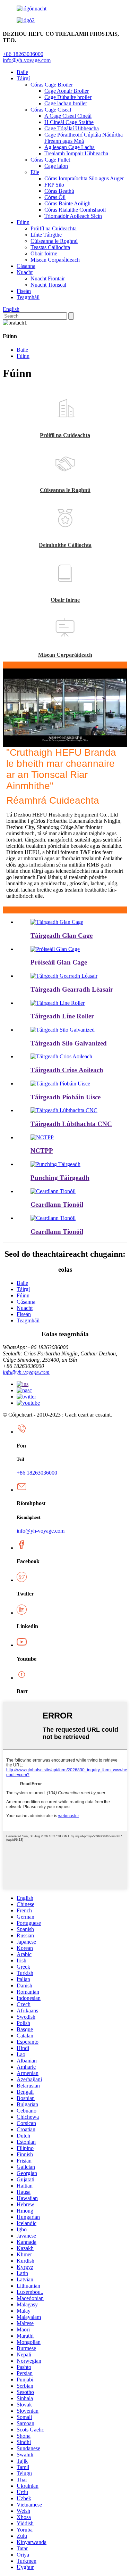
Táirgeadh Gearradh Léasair (72, 989)
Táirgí (23, 78)
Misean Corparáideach (55, 260)
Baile (22, 72)
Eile (35, 172)
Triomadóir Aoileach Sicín (73, 216)
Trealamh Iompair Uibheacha (76, 153)
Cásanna (26, 266)
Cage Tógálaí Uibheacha (72, 128)
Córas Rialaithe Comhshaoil (75, 210)
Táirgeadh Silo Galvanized (69, 1043)
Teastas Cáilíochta (50, 247)
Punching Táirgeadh (60, 1178)
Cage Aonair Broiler (67, 91)
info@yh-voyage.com (27, 60)
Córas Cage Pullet (50, 160)
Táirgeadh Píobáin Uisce (66, 1097)
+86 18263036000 (37, 1473)
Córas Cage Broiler (52, 85)
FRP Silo (54, 185)
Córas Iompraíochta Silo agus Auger (84, 178)
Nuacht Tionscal (48, 285)
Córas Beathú (59, 191)
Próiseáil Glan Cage (59, 962)
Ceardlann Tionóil (57, 1204)
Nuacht (25, 272)
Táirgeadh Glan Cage (62, 936)
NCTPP (42, 1151)
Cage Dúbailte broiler (68, 97)
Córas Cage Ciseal (51, 110)
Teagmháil (28, 297)
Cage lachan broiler (66, 103)
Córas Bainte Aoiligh (67, 203)
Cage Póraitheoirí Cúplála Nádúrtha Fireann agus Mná (84, 138)
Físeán (24, 291)
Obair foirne (44, 253)
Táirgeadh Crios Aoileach (67, 1070)
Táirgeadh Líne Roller (62, 1016)
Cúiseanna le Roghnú (54, 241)
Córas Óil (55, 197)
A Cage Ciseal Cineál (68, 116)
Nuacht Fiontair (48, 278)
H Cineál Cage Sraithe (69, 122)
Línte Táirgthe (46, 235)
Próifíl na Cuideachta (54, 228)
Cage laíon (56, 166)
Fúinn (23, 222)
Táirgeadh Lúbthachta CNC (71, 1124)
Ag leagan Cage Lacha (70, 147)
